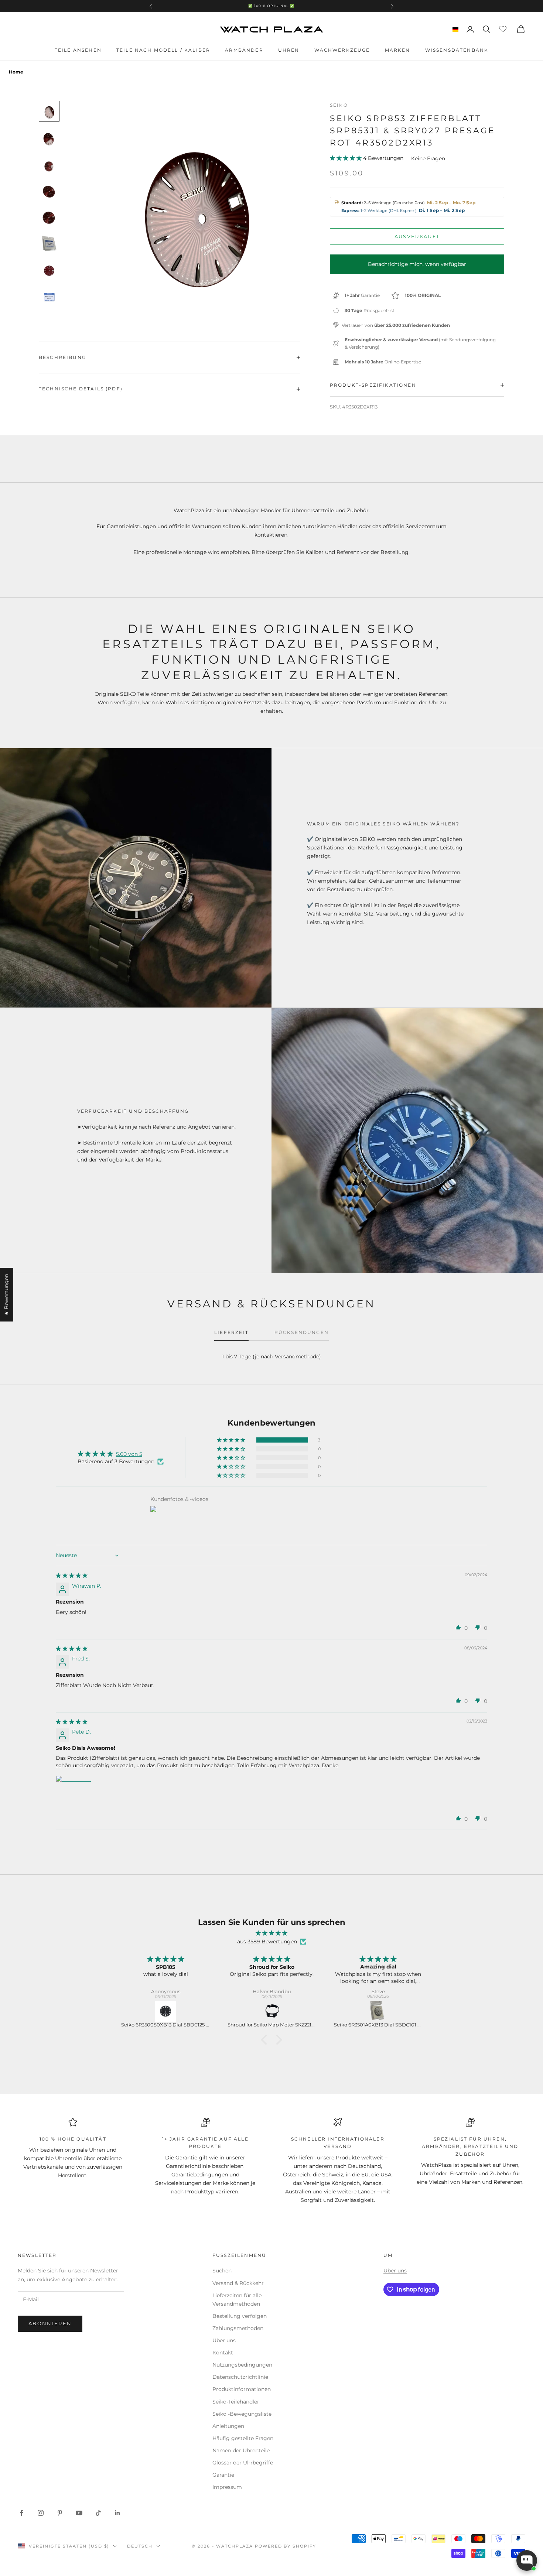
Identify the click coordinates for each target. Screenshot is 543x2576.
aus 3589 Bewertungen (267, 1942)
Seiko (339, 105)
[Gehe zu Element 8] (49, 297)
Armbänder (244, 50)
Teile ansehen (78, 50)
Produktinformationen (242, 2389)
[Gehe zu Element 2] (49, 138)
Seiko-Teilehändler (236, 2402)
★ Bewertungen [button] (6, 1295)
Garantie (223, 2475)
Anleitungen (228, 2426)
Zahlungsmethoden (238, 2328)
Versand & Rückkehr (238, 2283)
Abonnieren (50, 2323)
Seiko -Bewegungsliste (242, 2414)
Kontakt (223, 2353)
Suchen (222, 2271)
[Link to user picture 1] (74, 1793)
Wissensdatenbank (457, 50)
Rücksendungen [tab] (302, 1332)
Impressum (227, 2487)
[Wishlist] (504, 28)
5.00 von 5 (129, 1454)
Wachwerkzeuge (342, 50)
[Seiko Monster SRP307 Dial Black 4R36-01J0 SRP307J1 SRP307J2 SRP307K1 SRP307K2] (379, 2011)
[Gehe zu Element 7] (49, 271)
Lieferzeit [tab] (231, 1332)
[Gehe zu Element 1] (49, 111)
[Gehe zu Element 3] (49, 164)
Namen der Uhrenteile (241, 2450)
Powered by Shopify (286, 2546)
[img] (72, 1576)
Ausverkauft (417, 236)
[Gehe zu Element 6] (49, 244)
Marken (398, 50)
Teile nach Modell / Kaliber (163, 50)
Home (16, 72)
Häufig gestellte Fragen (243, 2438)
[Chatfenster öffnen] (527, 2560)
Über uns (224, 2340)
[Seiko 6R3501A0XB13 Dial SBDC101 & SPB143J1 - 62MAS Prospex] (272, 2011)
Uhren (289, 50)
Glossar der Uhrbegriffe (243, 2463)
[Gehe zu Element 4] (49, 191)
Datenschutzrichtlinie (240, 2377)
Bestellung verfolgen (240, 2316)
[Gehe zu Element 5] (49, 218)
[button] (346, 158)
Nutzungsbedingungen (242, 2365)
